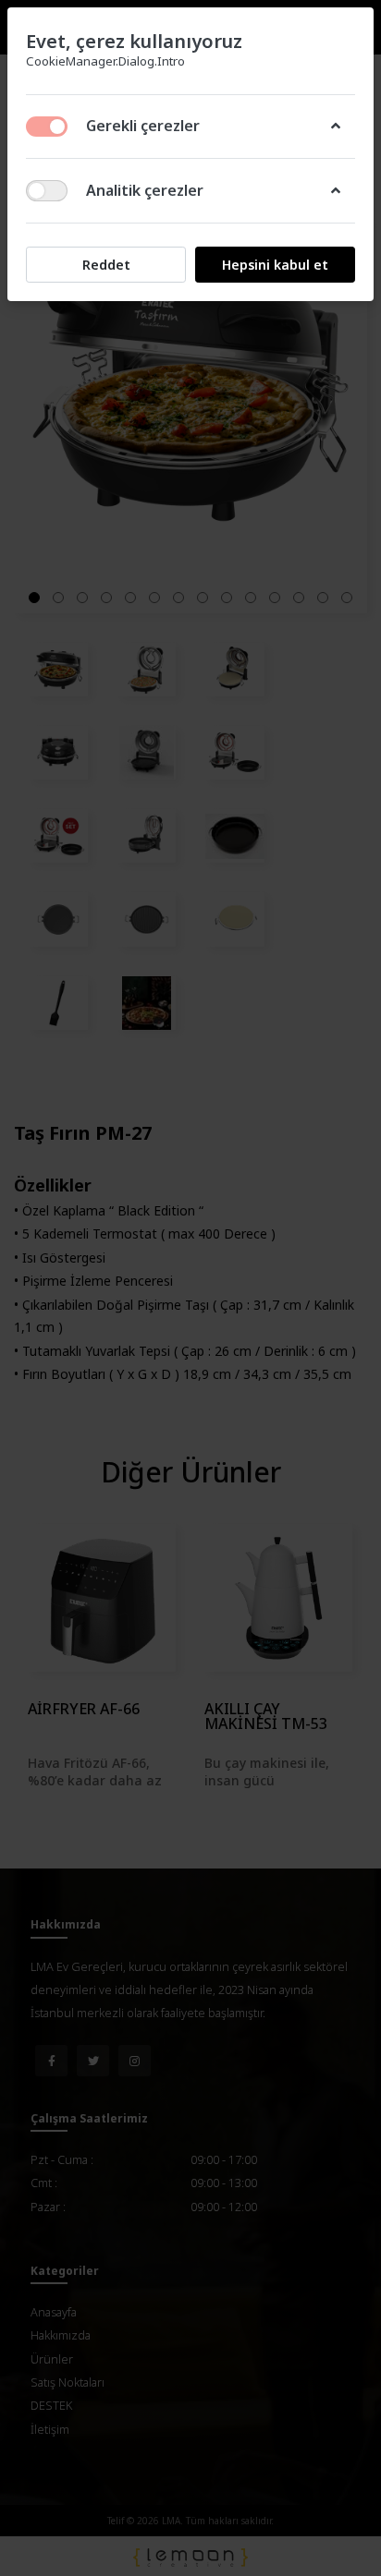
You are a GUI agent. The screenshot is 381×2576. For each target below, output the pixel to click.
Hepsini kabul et (275, 265)
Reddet (106, 265)
